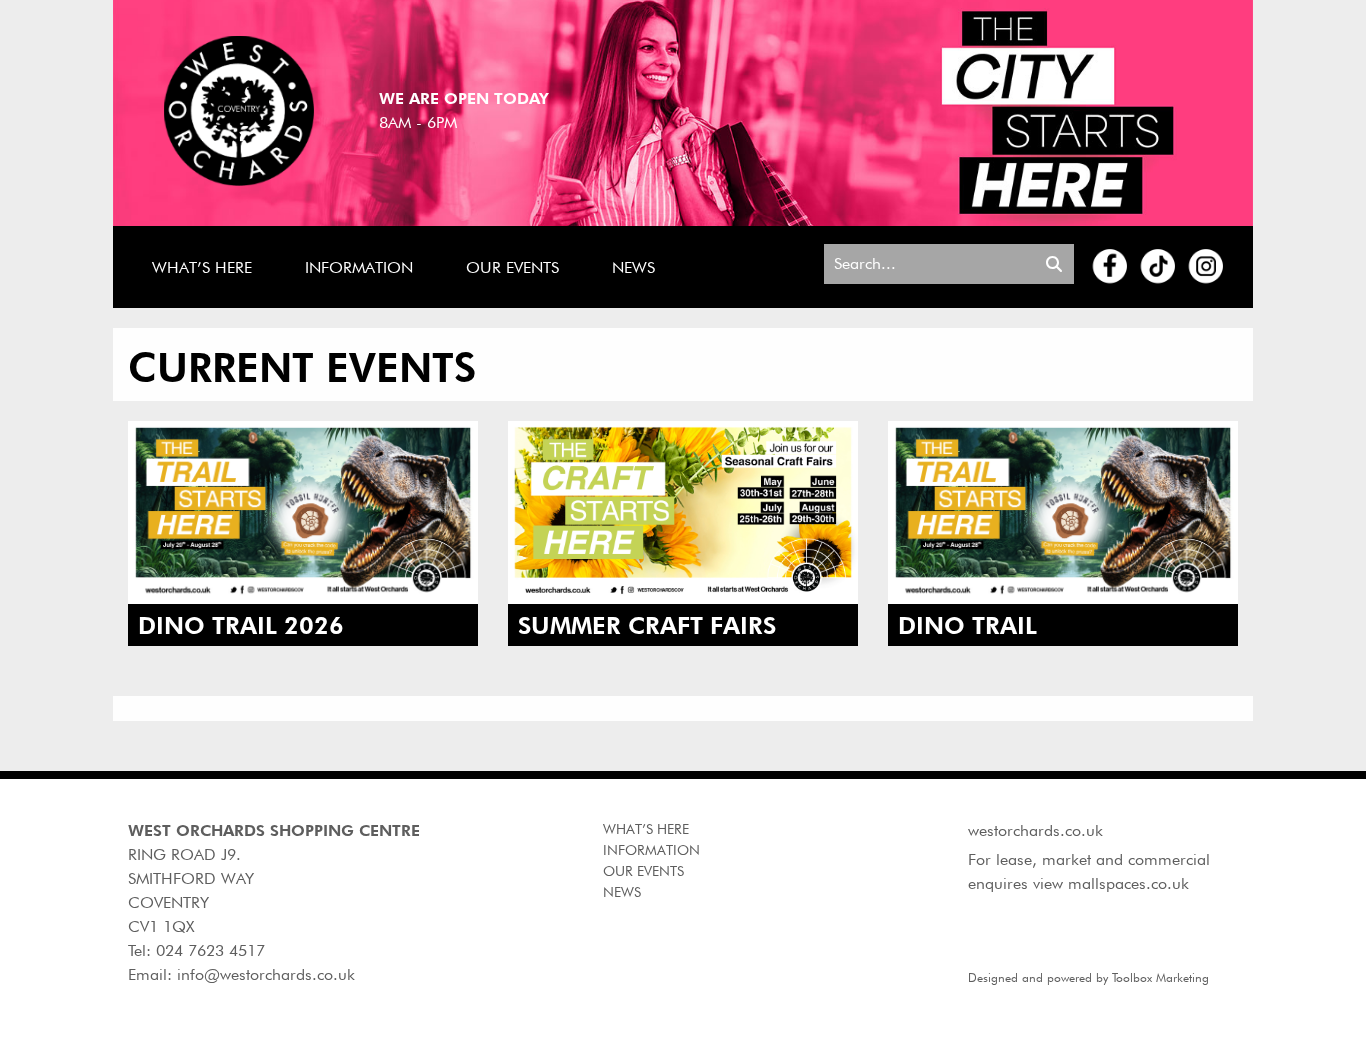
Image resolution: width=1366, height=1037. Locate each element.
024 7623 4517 (210, 950)
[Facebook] (1110, 265)
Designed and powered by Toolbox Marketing (1088, 977)
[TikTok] (1158, 265)
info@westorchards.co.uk (266, 974)
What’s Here (202, 267)
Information (359, 267)
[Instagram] (1206, 265)
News (633, 267)
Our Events (512, 267)
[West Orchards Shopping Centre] (239, 109)
